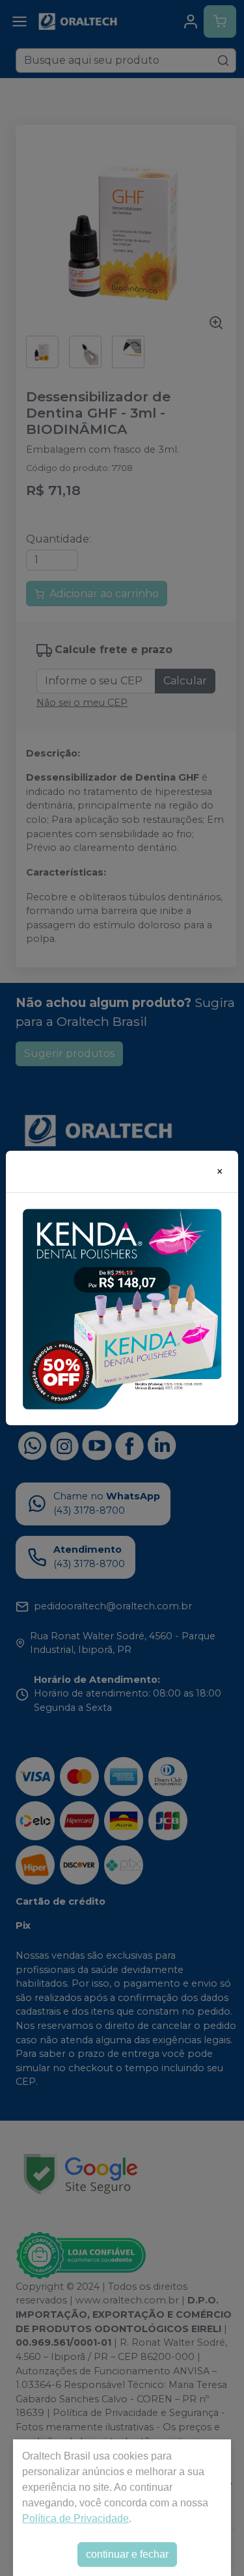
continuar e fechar (127, 2554)
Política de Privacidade (75, 2518)
